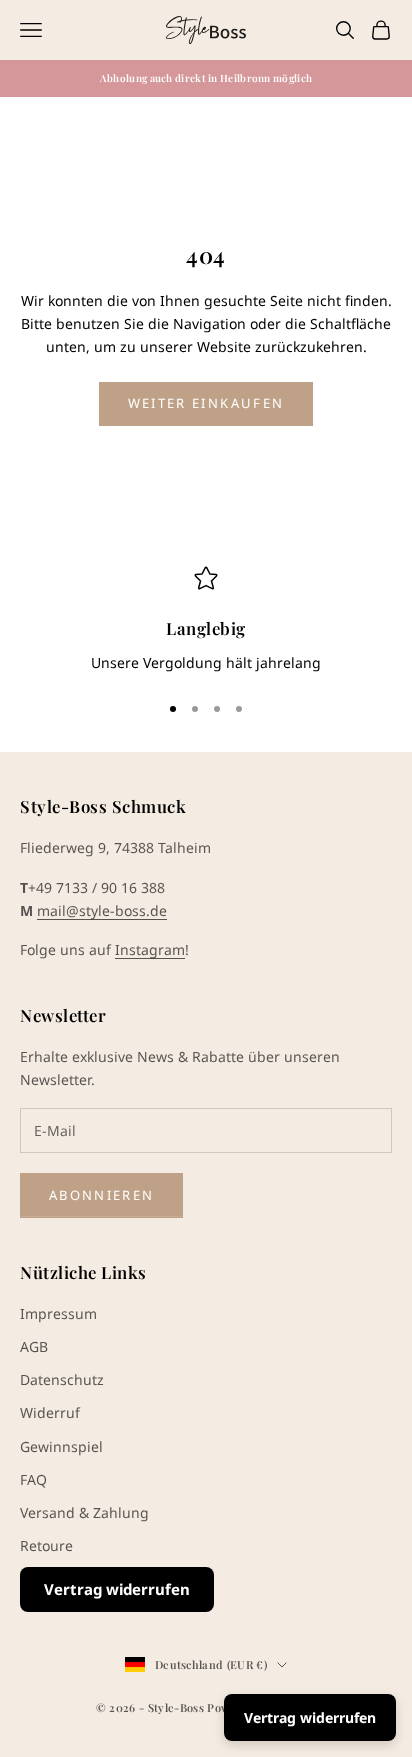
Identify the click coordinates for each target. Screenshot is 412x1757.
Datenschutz (62, 1379)
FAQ (33, 1479)
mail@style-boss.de (102, 910)
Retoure (46, 1545)
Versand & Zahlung (84, 1512)
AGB (34, 1346)
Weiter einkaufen (206, 403)
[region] (206, 620)
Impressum (58, 1313)
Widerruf (50, 1412)
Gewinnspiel (61, 1446)
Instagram (150, 949)
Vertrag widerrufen (117, 1589)
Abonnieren (101, 1195)
